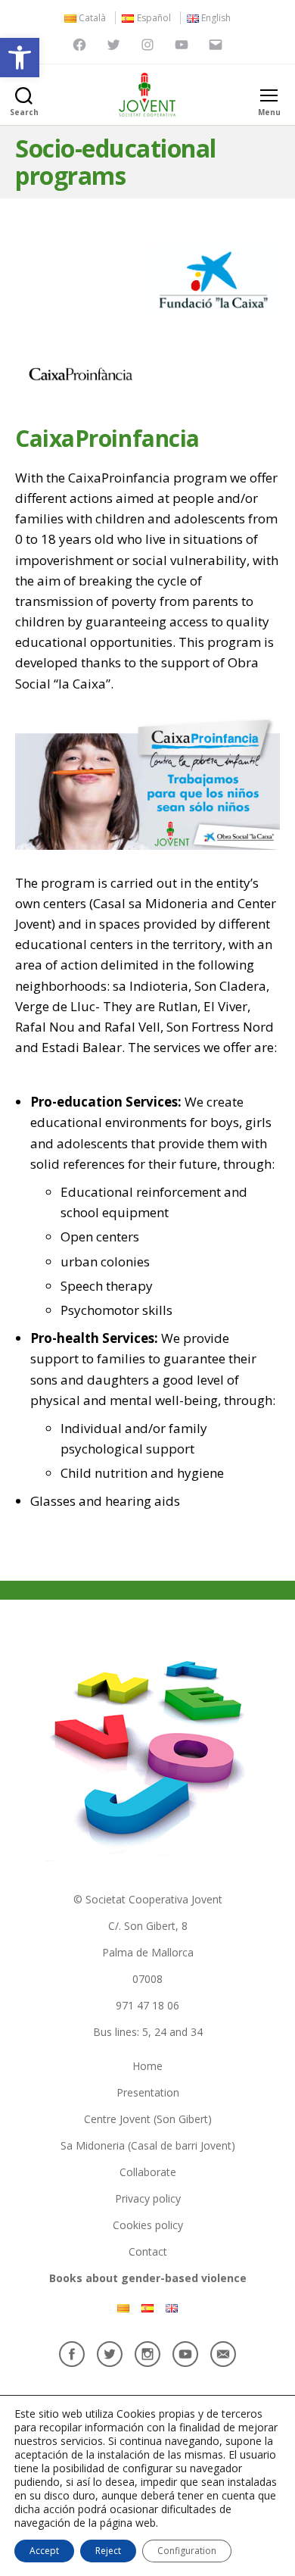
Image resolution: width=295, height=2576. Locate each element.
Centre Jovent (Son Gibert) (148, 2119)
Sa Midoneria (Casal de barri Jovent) (148, 2145)
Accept (44, 2551)
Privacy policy (148, 2198)
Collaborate (148, 2172)
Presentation (148, 2092)
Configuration (187, 2551)
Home (147, 2066)
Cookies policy (148, 2225)
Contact (148, 2251)
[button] (20, 58)
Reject (108, 2551)
